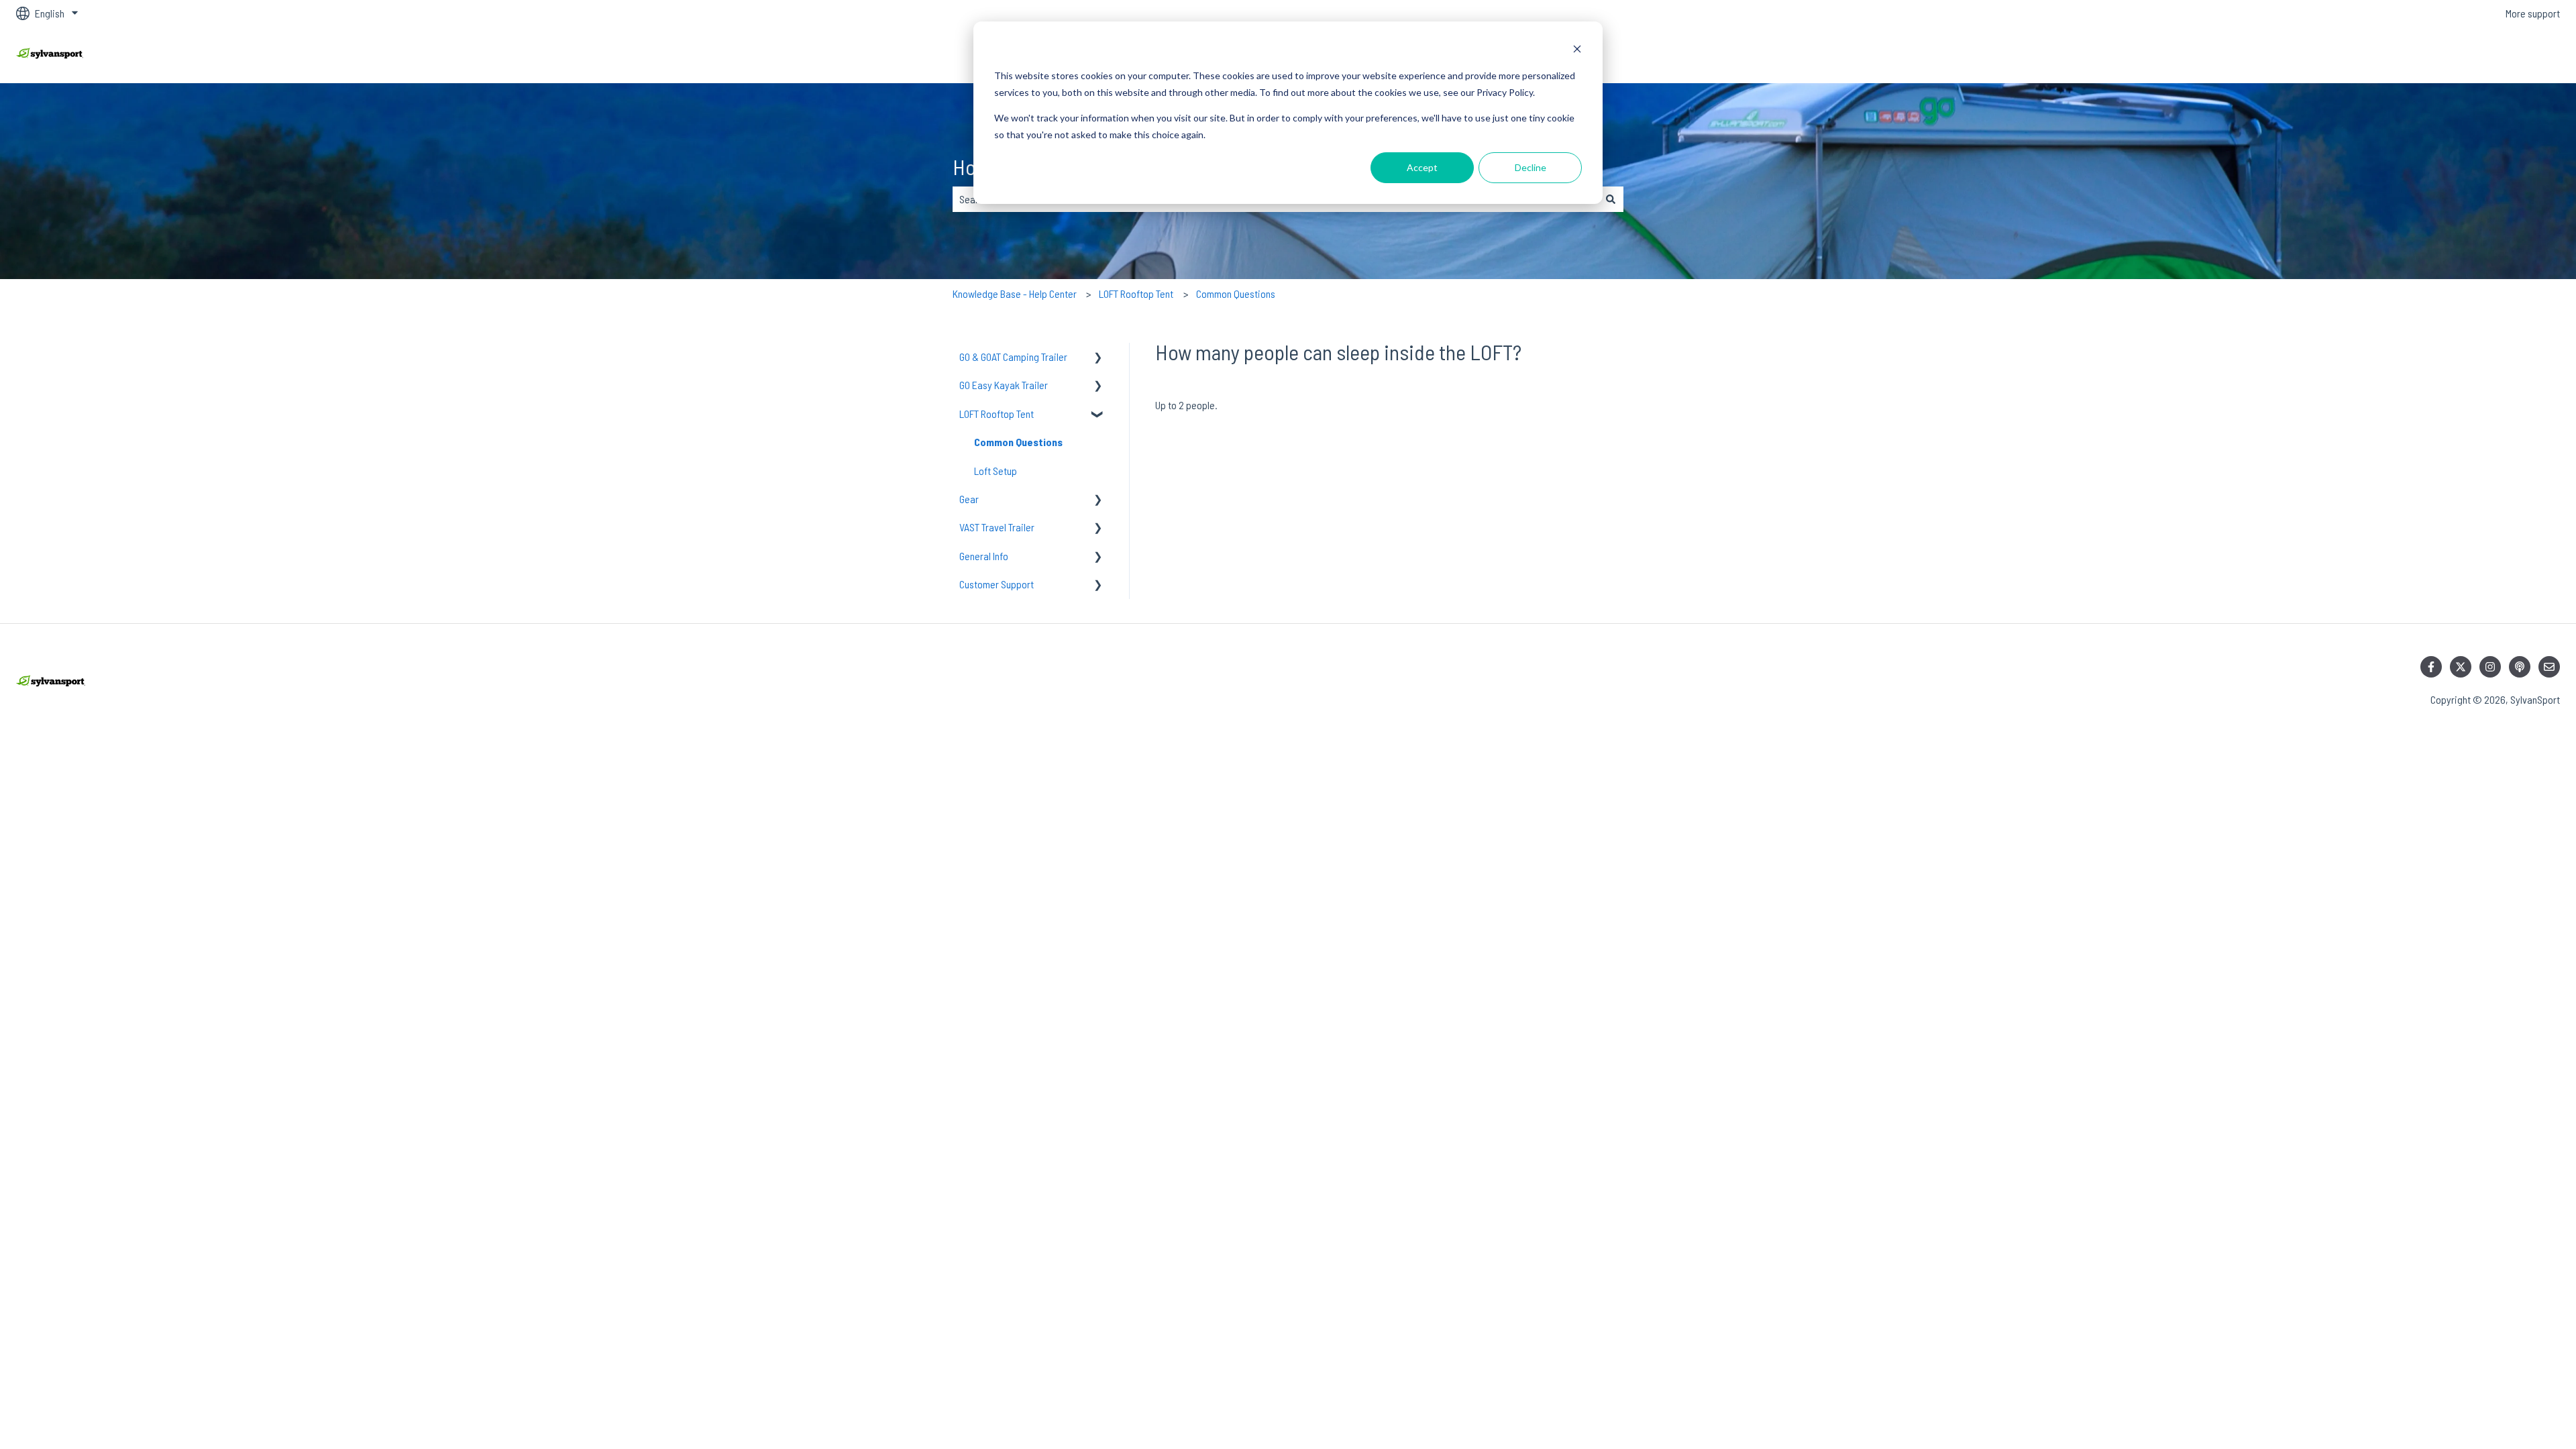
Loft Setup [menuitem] (996, 471)
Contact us (2525, 55)
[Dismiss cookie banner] (1577, 51)
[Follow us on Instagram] (2490, 667)
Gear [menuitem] (969, 499)
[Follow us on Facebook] (2431, 667)
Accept (1422, 167)
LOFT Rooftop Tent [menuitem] (997, 414)
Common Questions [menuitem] (1018, 442)
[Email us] (2549, 667)
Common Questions (1236, 293)
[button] (1098, 358)
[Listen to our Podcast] (2520, 667)
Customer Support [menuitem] (997, 584)
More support (2533, 13)
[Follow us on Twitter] (2461, 667)
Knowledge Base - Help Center (1015, 293)
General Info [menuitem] (984, 556)
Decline (1531, 167)
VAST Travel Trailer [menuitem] (997, 527)
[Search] (1611, 199)
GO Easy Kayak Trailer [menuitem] (1004, 385)
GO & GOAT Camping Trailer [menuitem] (1013, 357)
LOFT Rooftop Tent (1136, 293)
